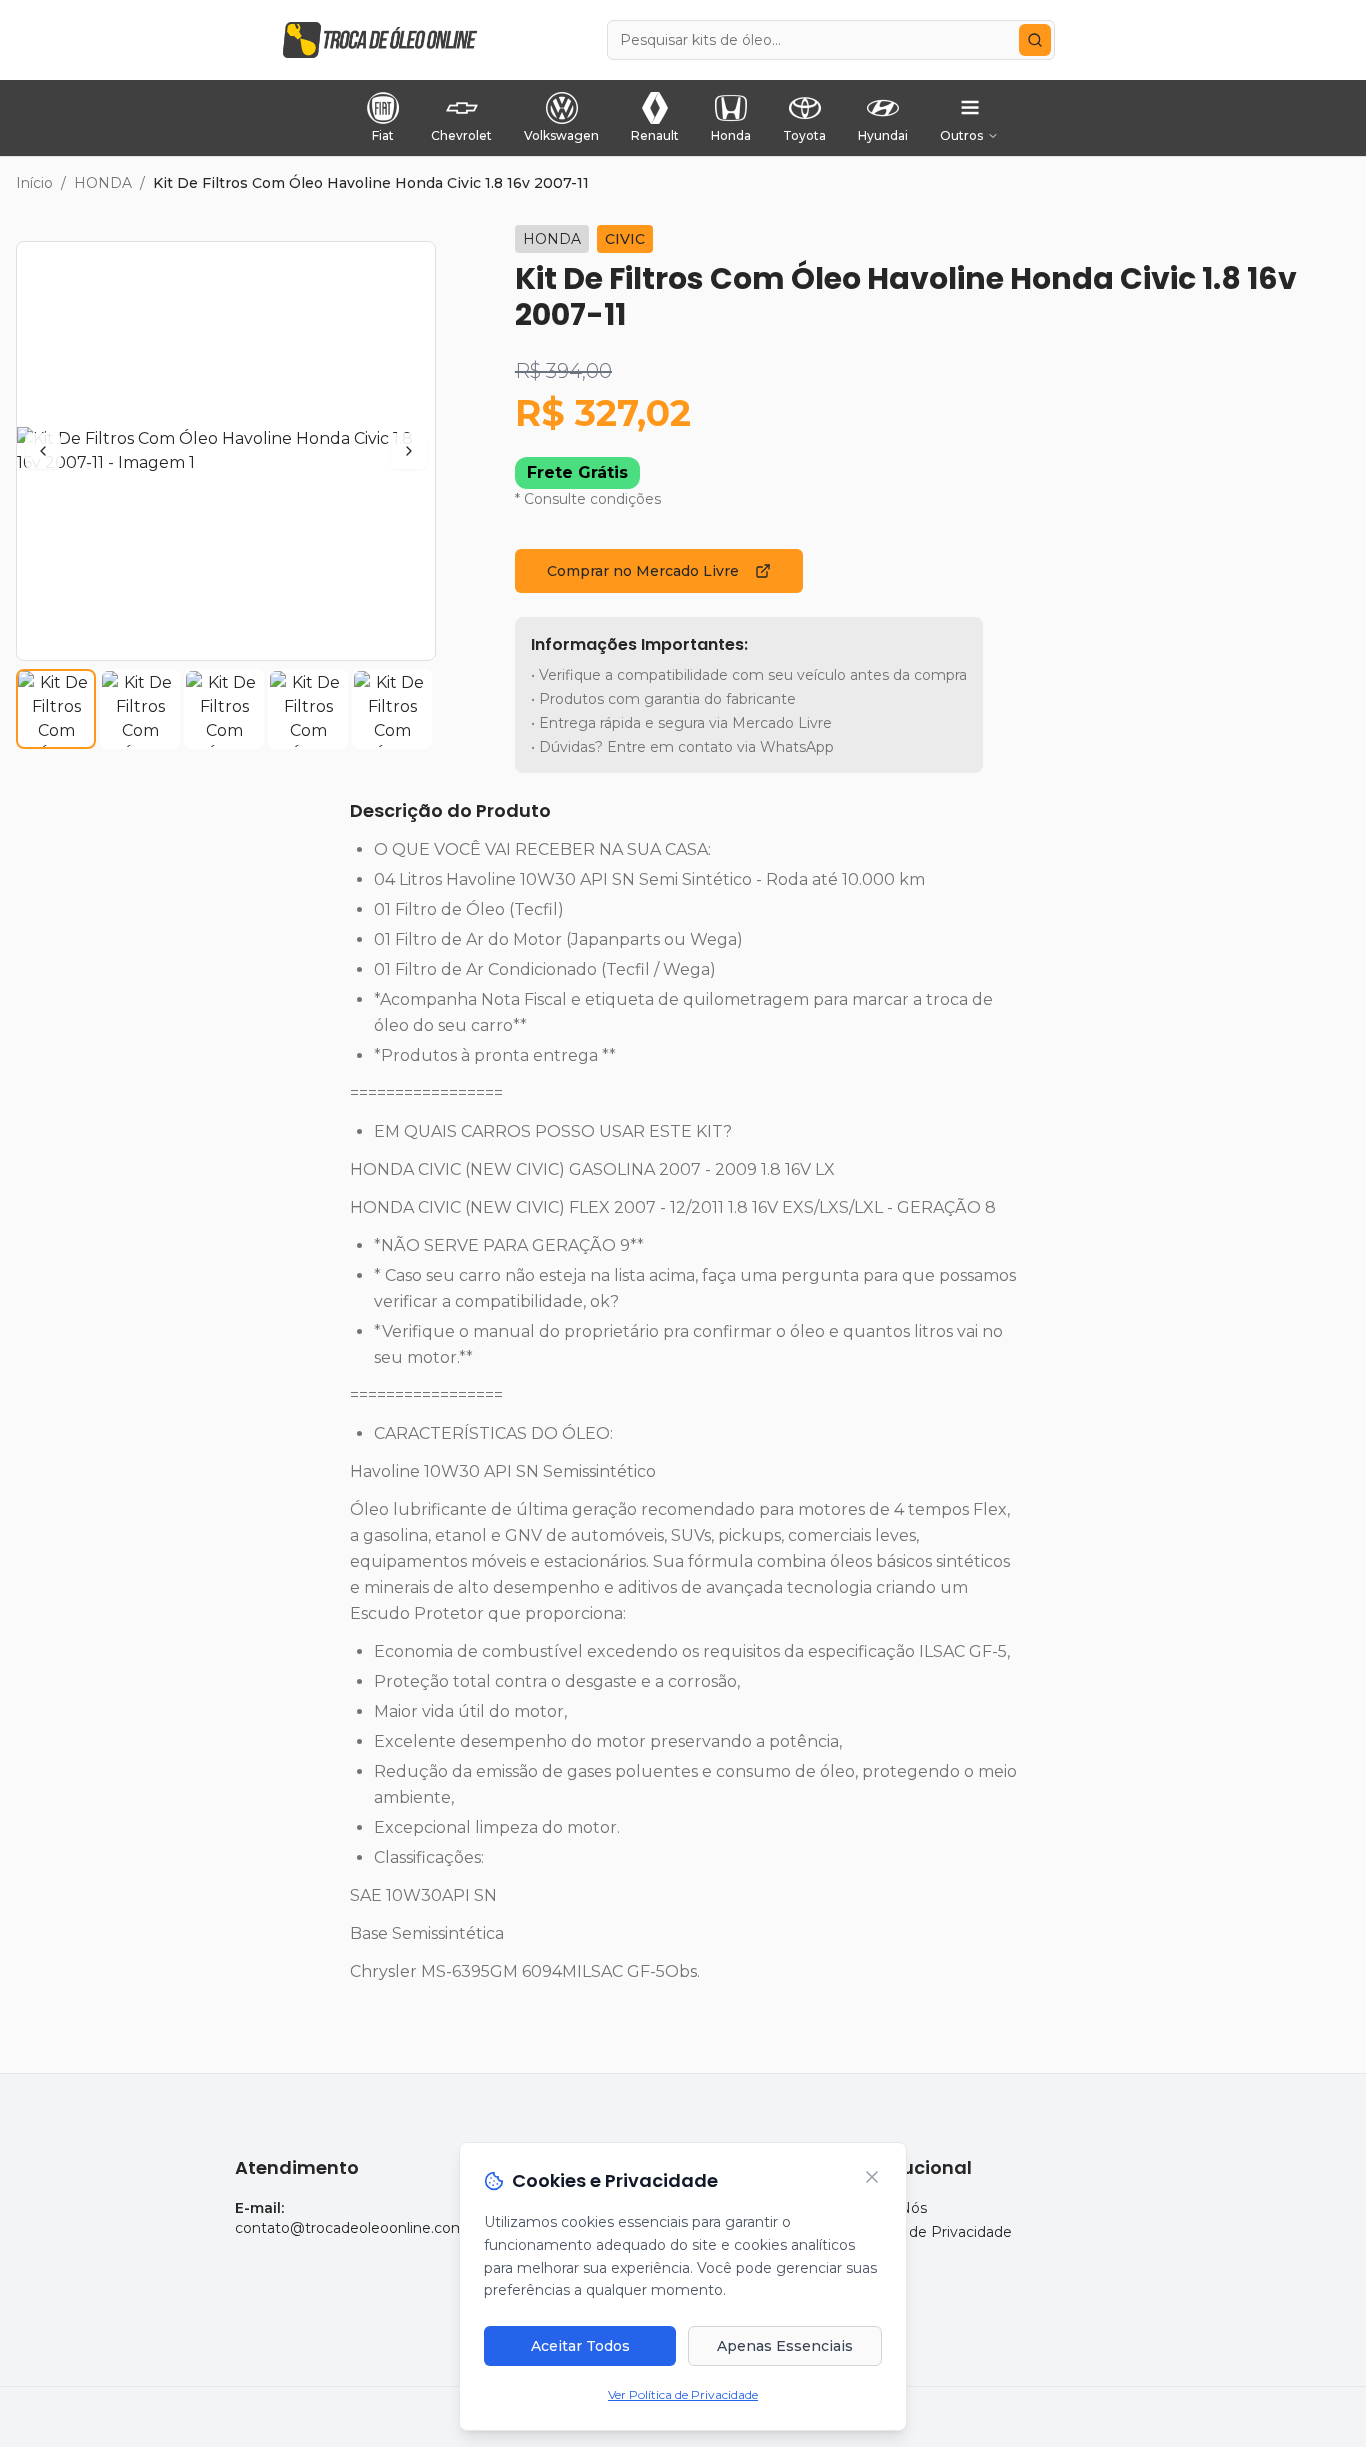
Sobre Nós (890, 2208)
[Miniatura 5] (392, 709)
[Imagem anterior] (43, 451)
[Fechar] (872, 2177)
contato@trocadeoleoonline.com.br (359, 2228)
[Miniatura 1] (56, 709)
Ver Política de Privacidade (683, 2394)
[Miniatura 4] (308, 709)
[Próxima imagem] (409, 451)
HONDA (103, 183)
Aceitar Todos (580, 2346)
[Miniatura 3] (224, 709)
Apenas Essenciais (785, 2346)
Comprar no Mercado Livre (643, 571)
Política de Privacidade (933, 2232)
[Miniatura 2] (140, 709)
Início (34, 183)
